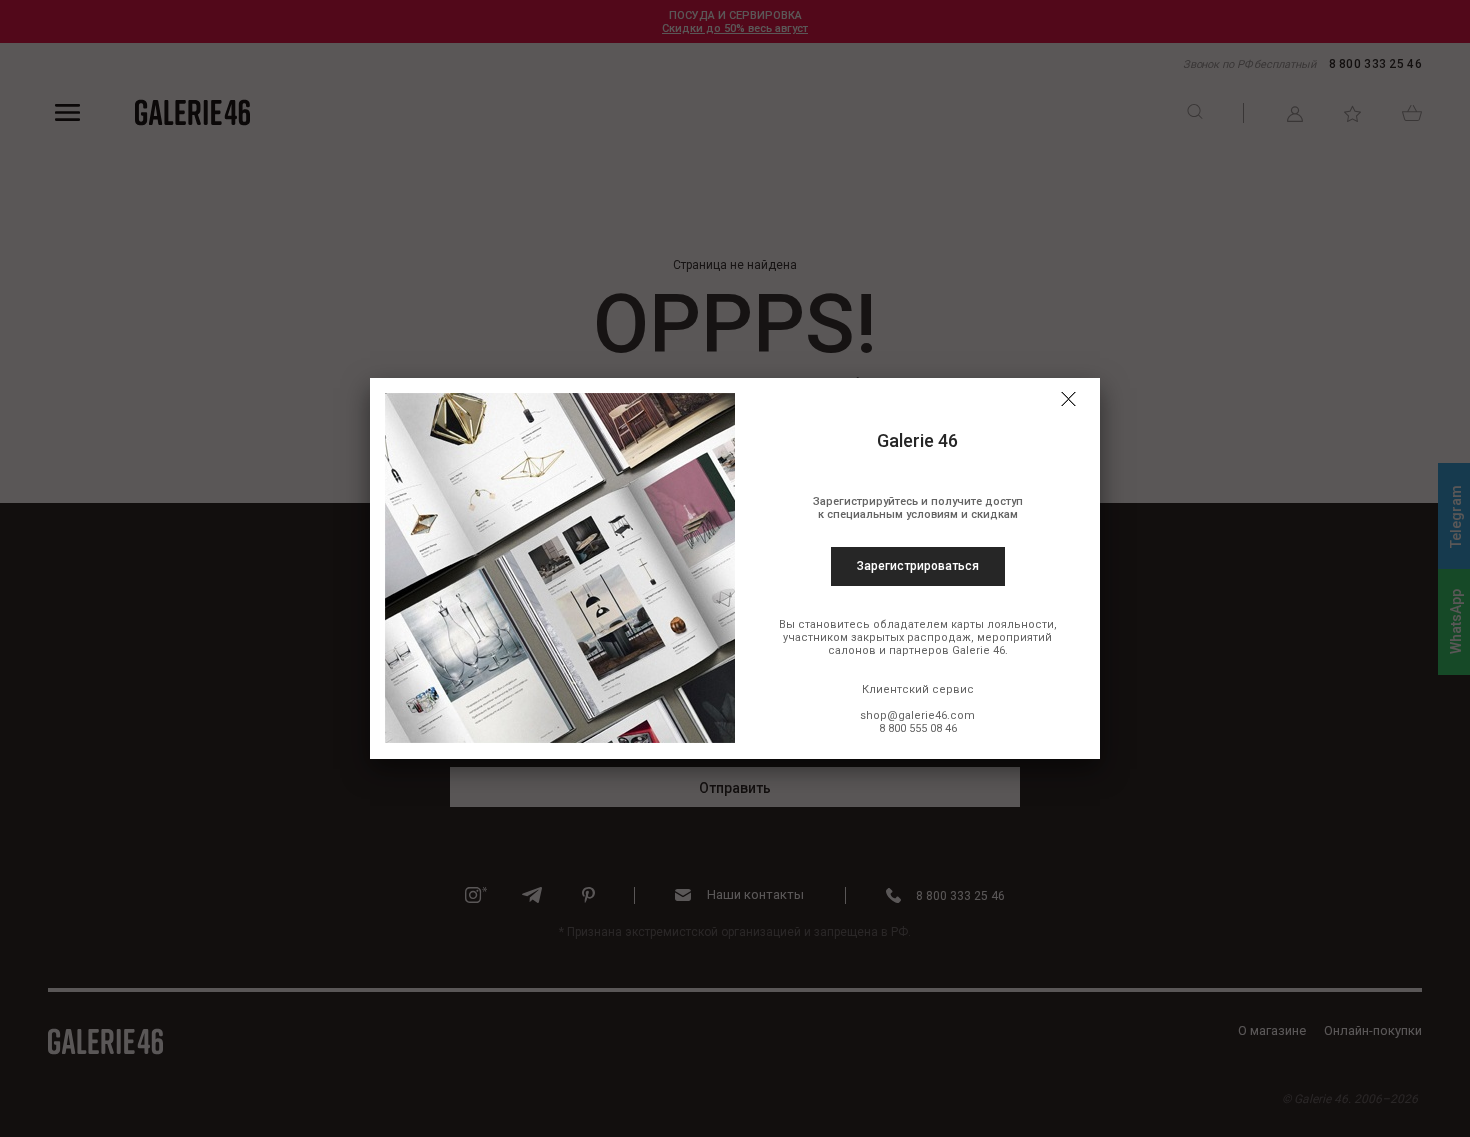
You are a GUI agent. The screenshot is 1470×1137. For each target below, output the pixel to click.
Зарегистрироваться (918, 566)
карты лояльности (1002, 624)
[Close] (1068, 399)
